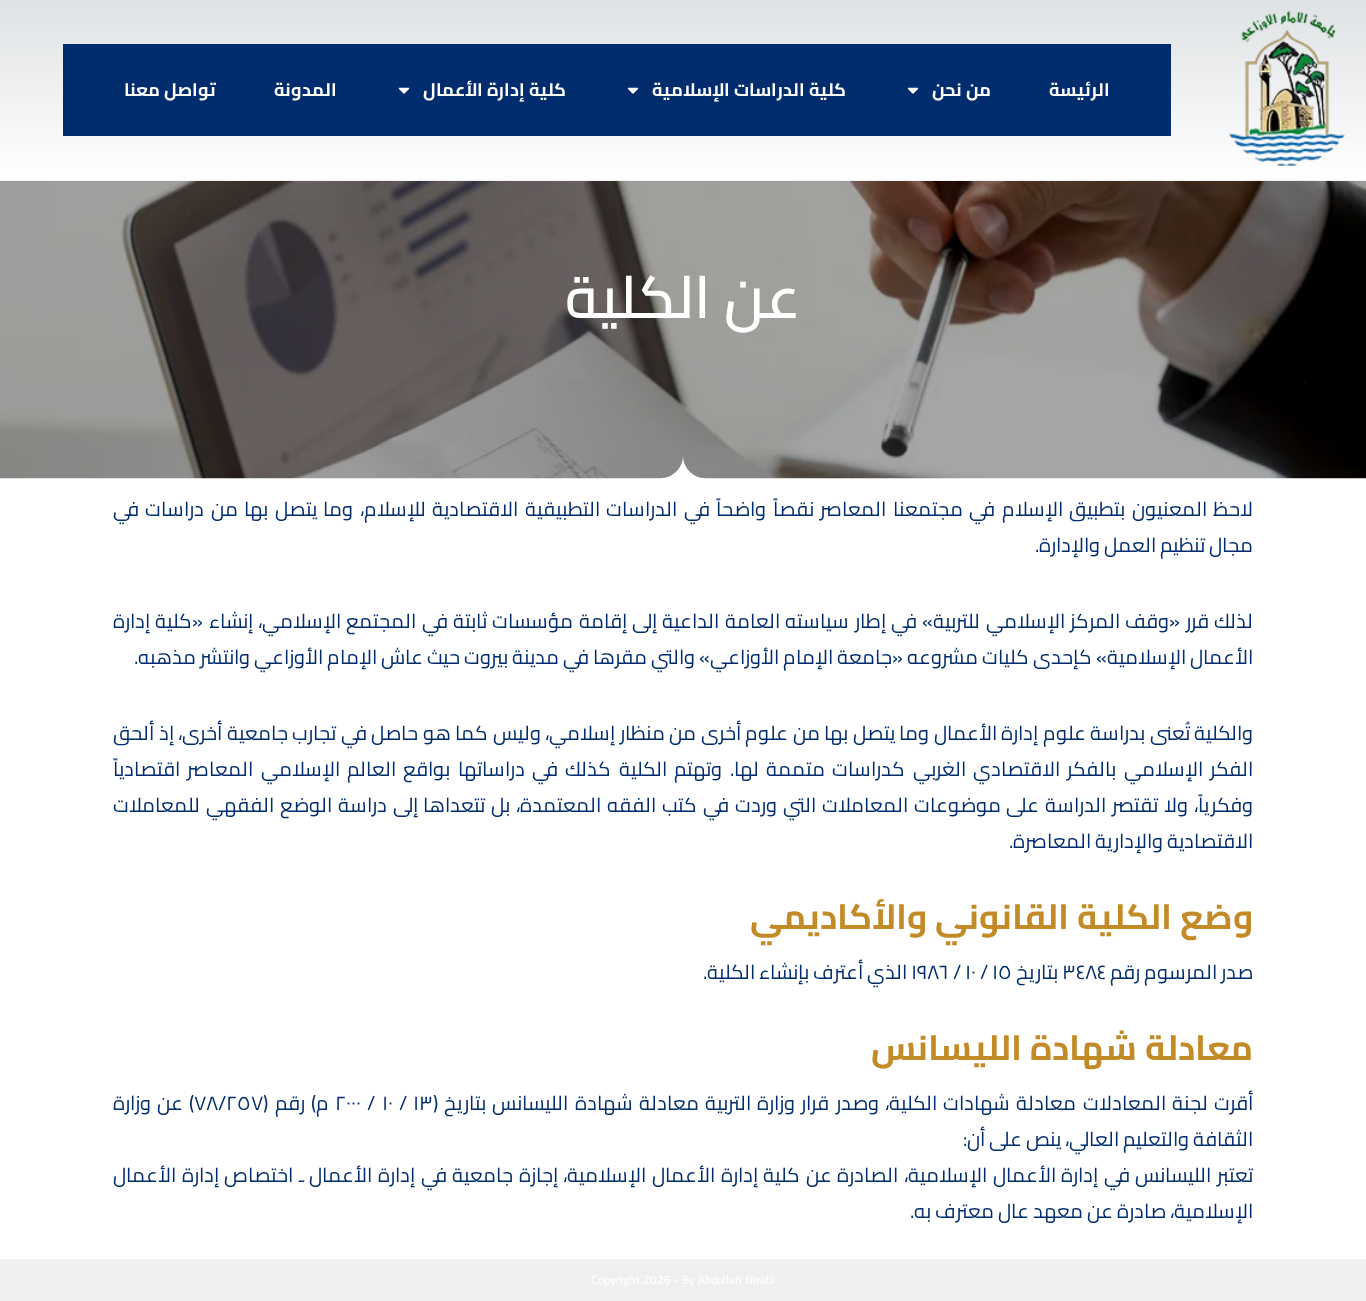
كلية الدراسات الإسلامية (749, 90)
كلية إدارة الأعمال (494, 90)
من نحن (961, 90)
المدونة (305, 90)
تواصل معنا (170, 90)
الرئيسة (1079, 90)
